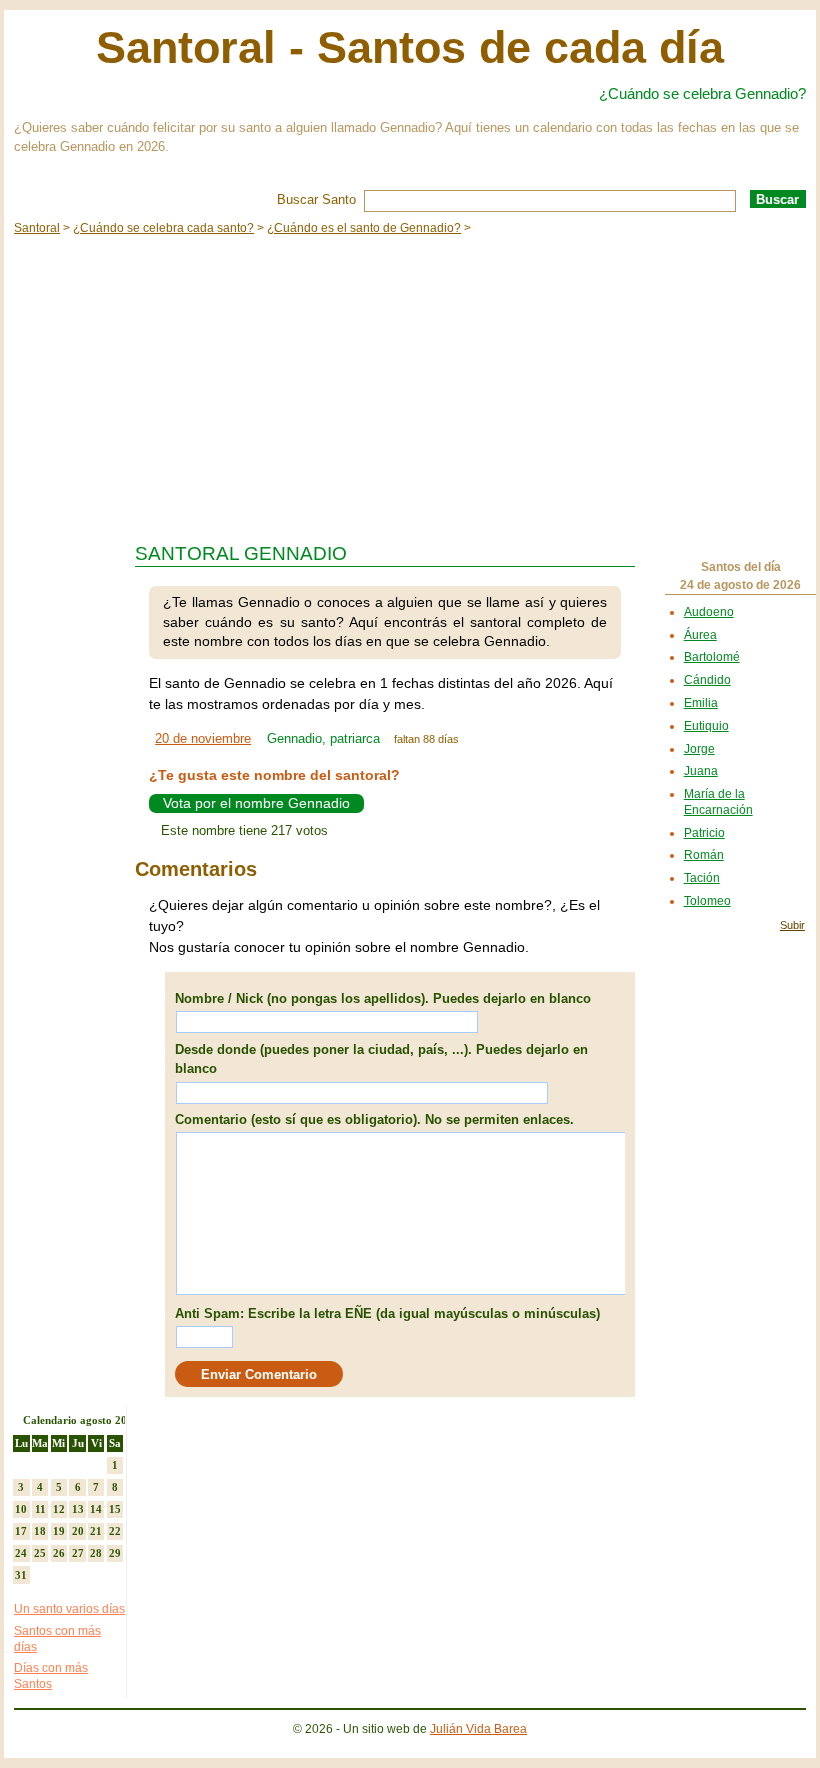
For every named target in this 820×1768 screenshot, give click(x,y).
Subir (792, 925)
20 (78, 1531)
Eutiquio (706, 726)
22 (115, 1531)
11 (40, 1509)
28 (96, 1553)
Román (704, 855)
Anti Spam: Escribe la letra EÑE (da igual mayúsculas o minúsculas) (387, 1313)
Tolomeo (707, 901)
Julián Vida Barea (478, 1729)
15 (115, 1509)
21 (96, 1531)
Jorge (699, 749)
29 (115, 1553)
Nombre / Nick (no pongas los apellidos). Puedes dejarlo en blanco (383, 998)
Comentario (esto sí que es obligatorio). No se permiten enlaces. (374, 1119)
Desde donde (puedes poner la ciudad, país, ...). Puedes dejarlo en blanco (381, 1059)
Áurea (700, 635)
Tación (702, 878)
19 (59, 1531)
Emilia (701, 703)
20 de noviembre (203, 738)
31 (21, 1575)
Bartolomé (712, 657)
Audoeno (709, 612)
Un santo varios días (69, 1609)
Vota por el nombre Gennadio (256, 803)
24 (21, 1553)
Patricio (704, 833)
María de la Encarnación (718, 802)
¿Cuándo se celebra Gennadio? (702, 93)
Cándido (707, 680)
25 (40, 1553)
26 (59, 1553)
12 (59, 1509)
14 (96, 1509)
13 (78, 1509)
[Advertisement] (410, 384)
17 (21, 1531)
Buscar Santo (316, 199)
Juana (701, 771)
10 (21, 1509)
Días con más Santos (51, 1676)
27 (78, 1553)
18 (40, 1531)
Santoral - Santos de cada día (410, 47)
